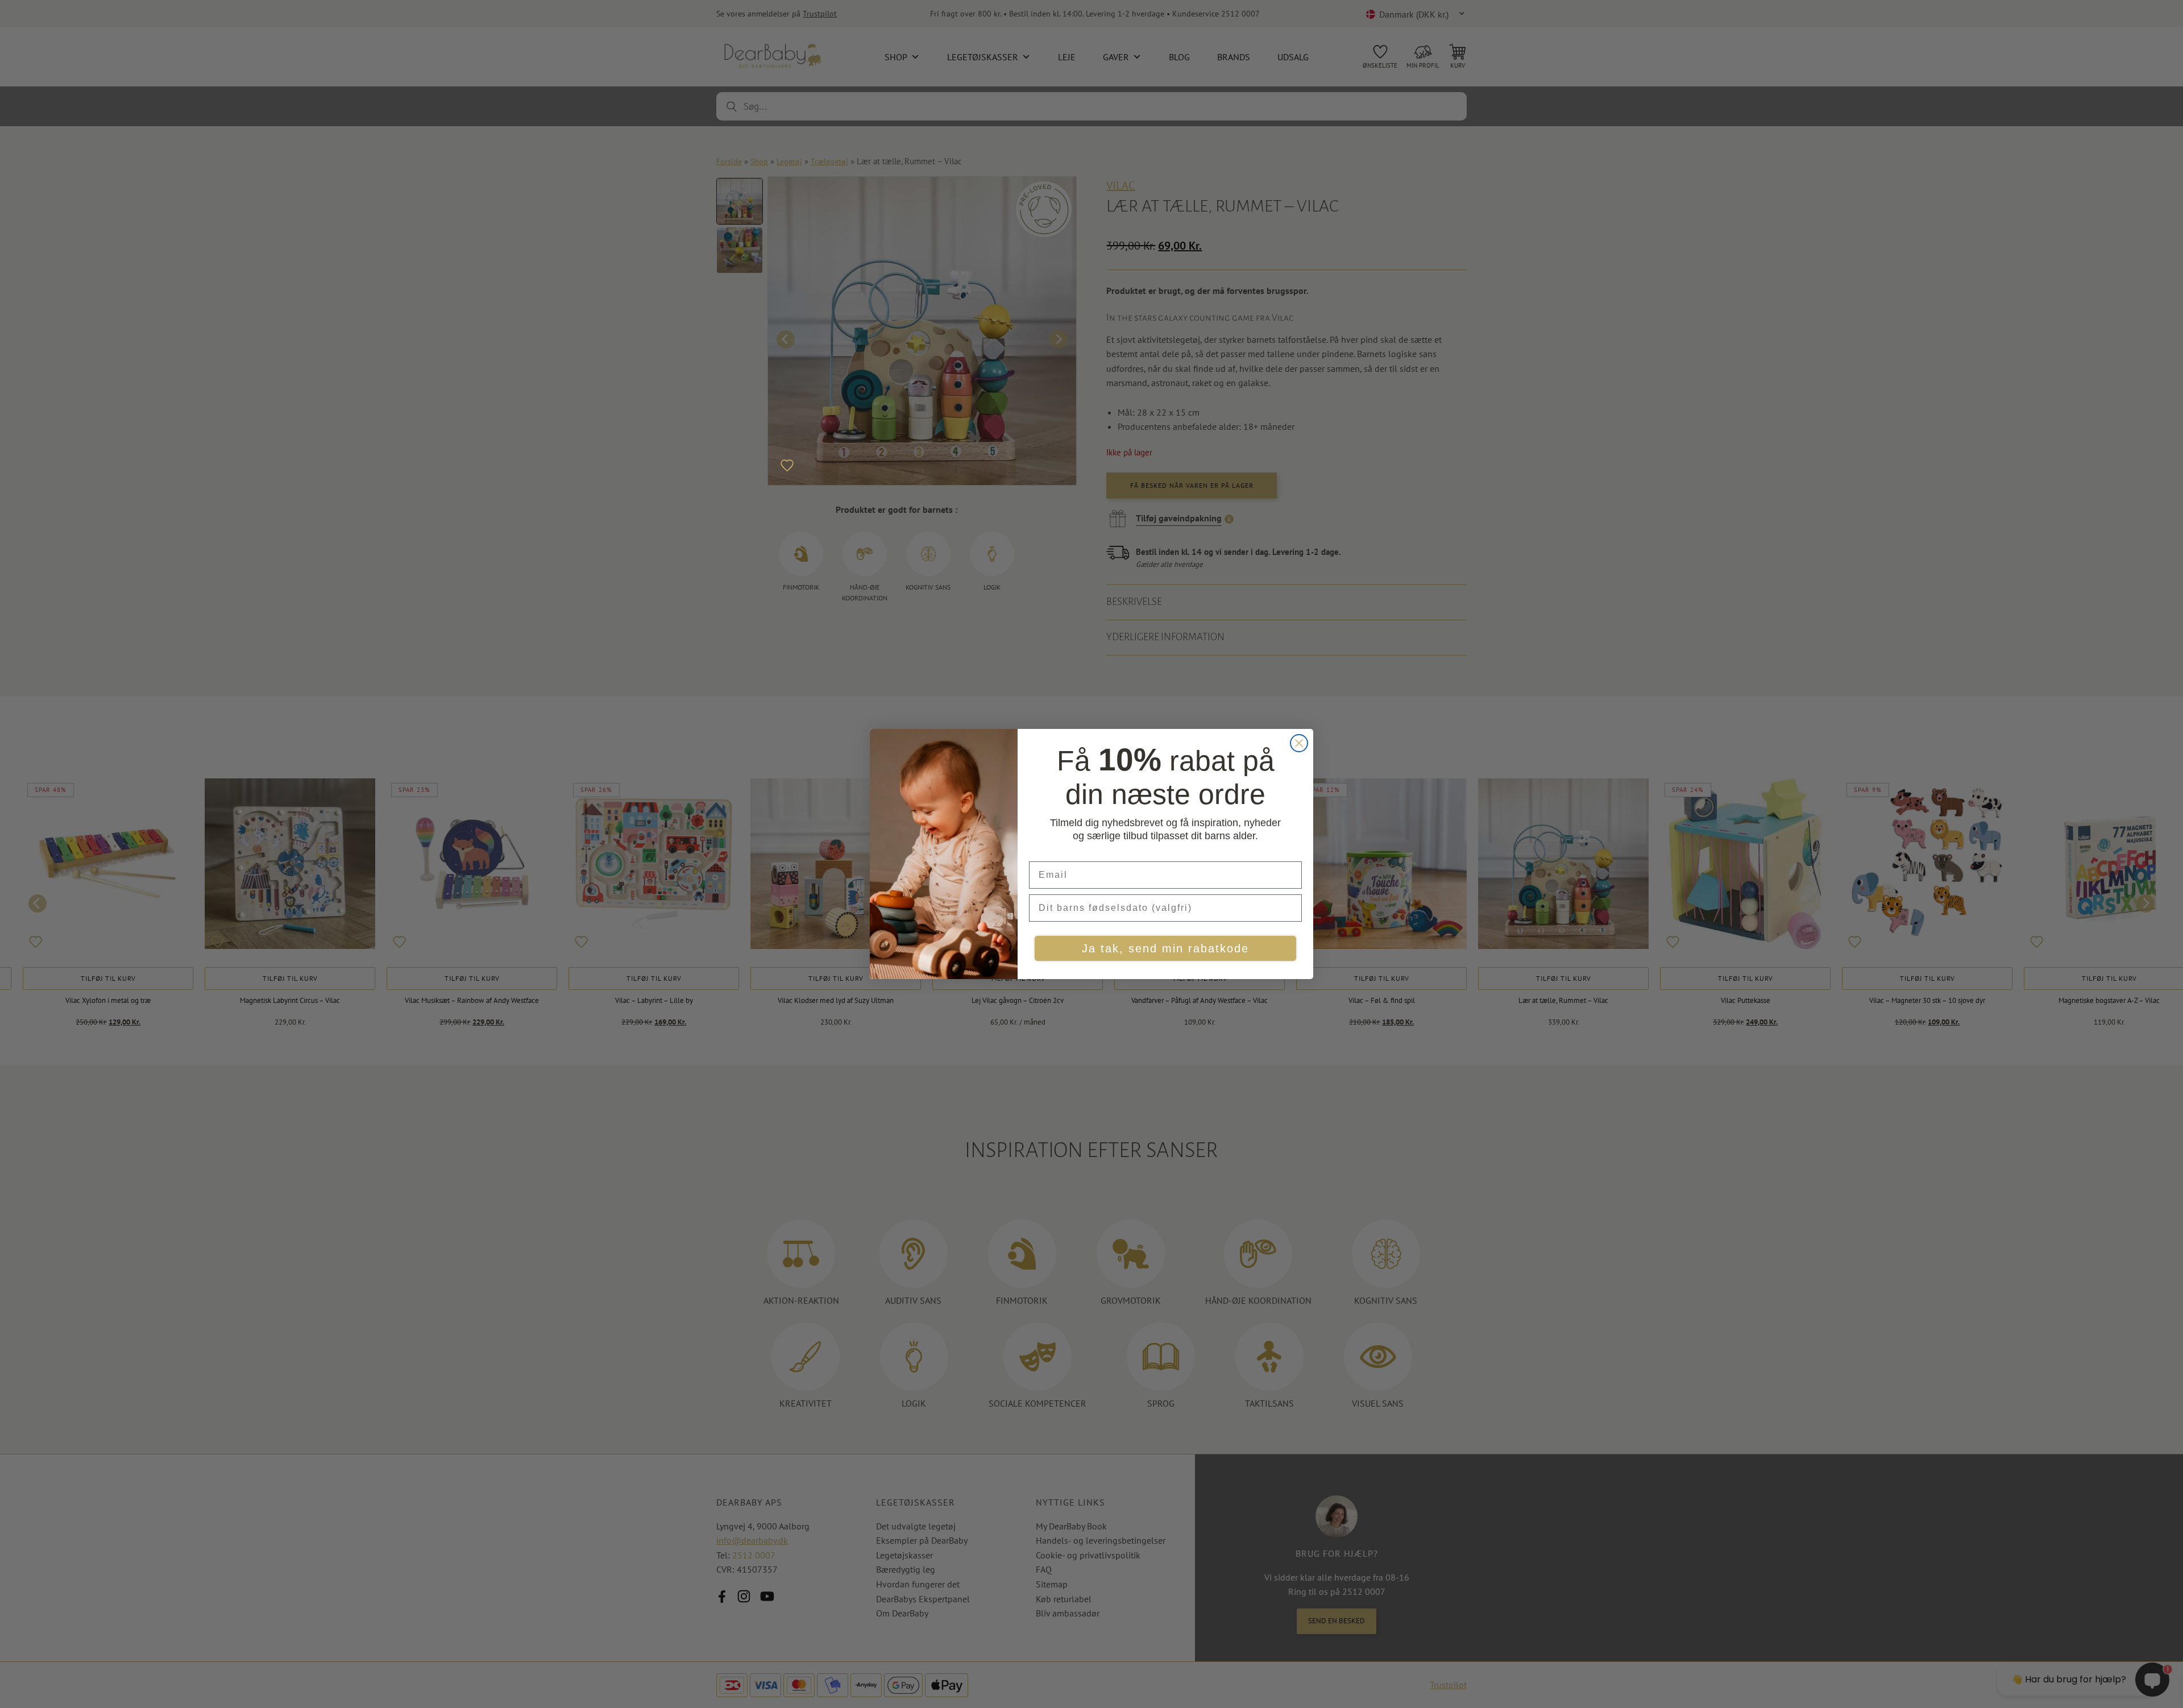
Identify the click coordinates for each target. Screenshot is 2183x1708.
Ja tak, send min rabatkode (1165, 948)
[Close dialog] (1299, 743)
